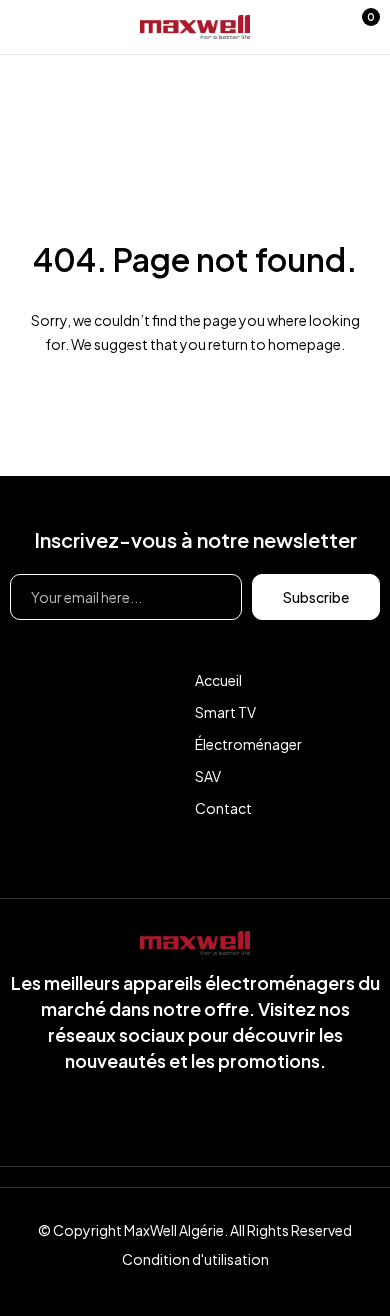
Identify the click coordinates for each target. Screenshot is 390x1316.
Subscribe (316, 597)
